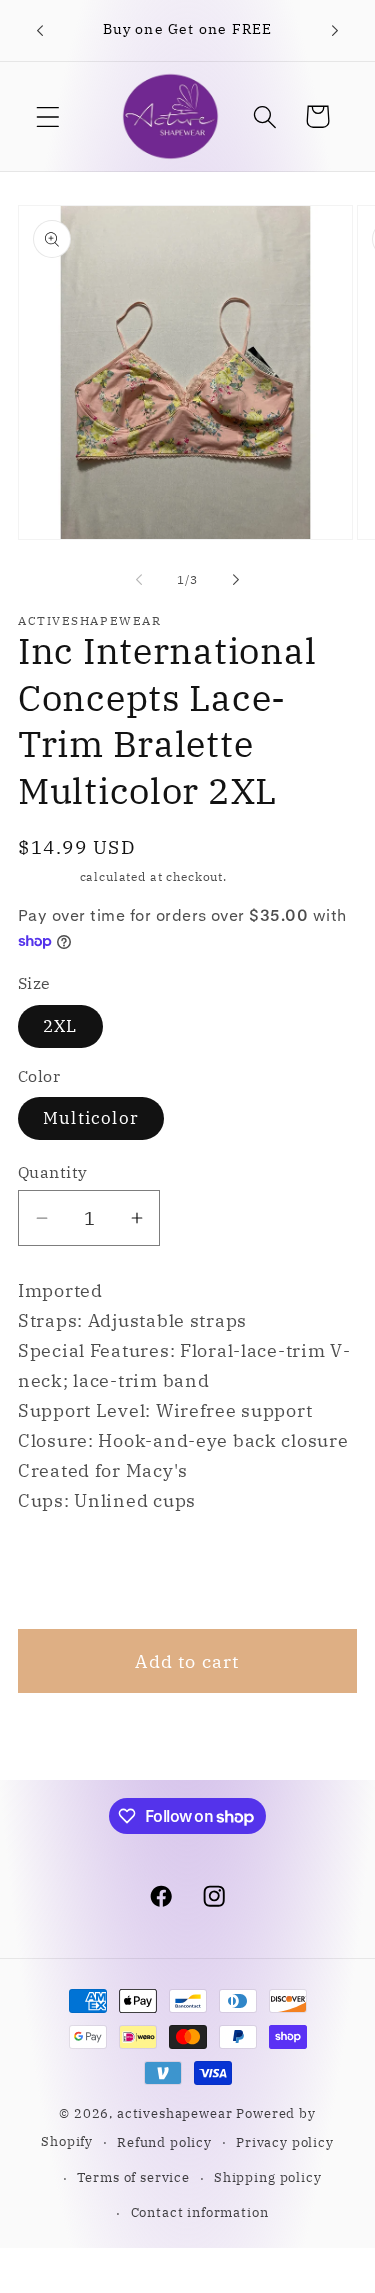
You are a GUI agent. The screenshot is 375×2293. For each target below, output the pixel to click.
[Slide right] (236, 580)
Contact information (200, 2212)
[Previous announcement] (40, 31)
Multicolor (91, 1118)
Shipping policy (268, 2177)
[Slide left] (139, 580)
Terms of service (133, 2177)
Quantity (53, 1172)
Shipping (47, 876)
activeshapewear (175, 2113)
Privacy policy (285, 2142)
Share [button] (71, 1571)
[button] (48, 116)
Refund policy (164, 2142)
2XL (60, 1026)
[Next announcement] (335, 31)
